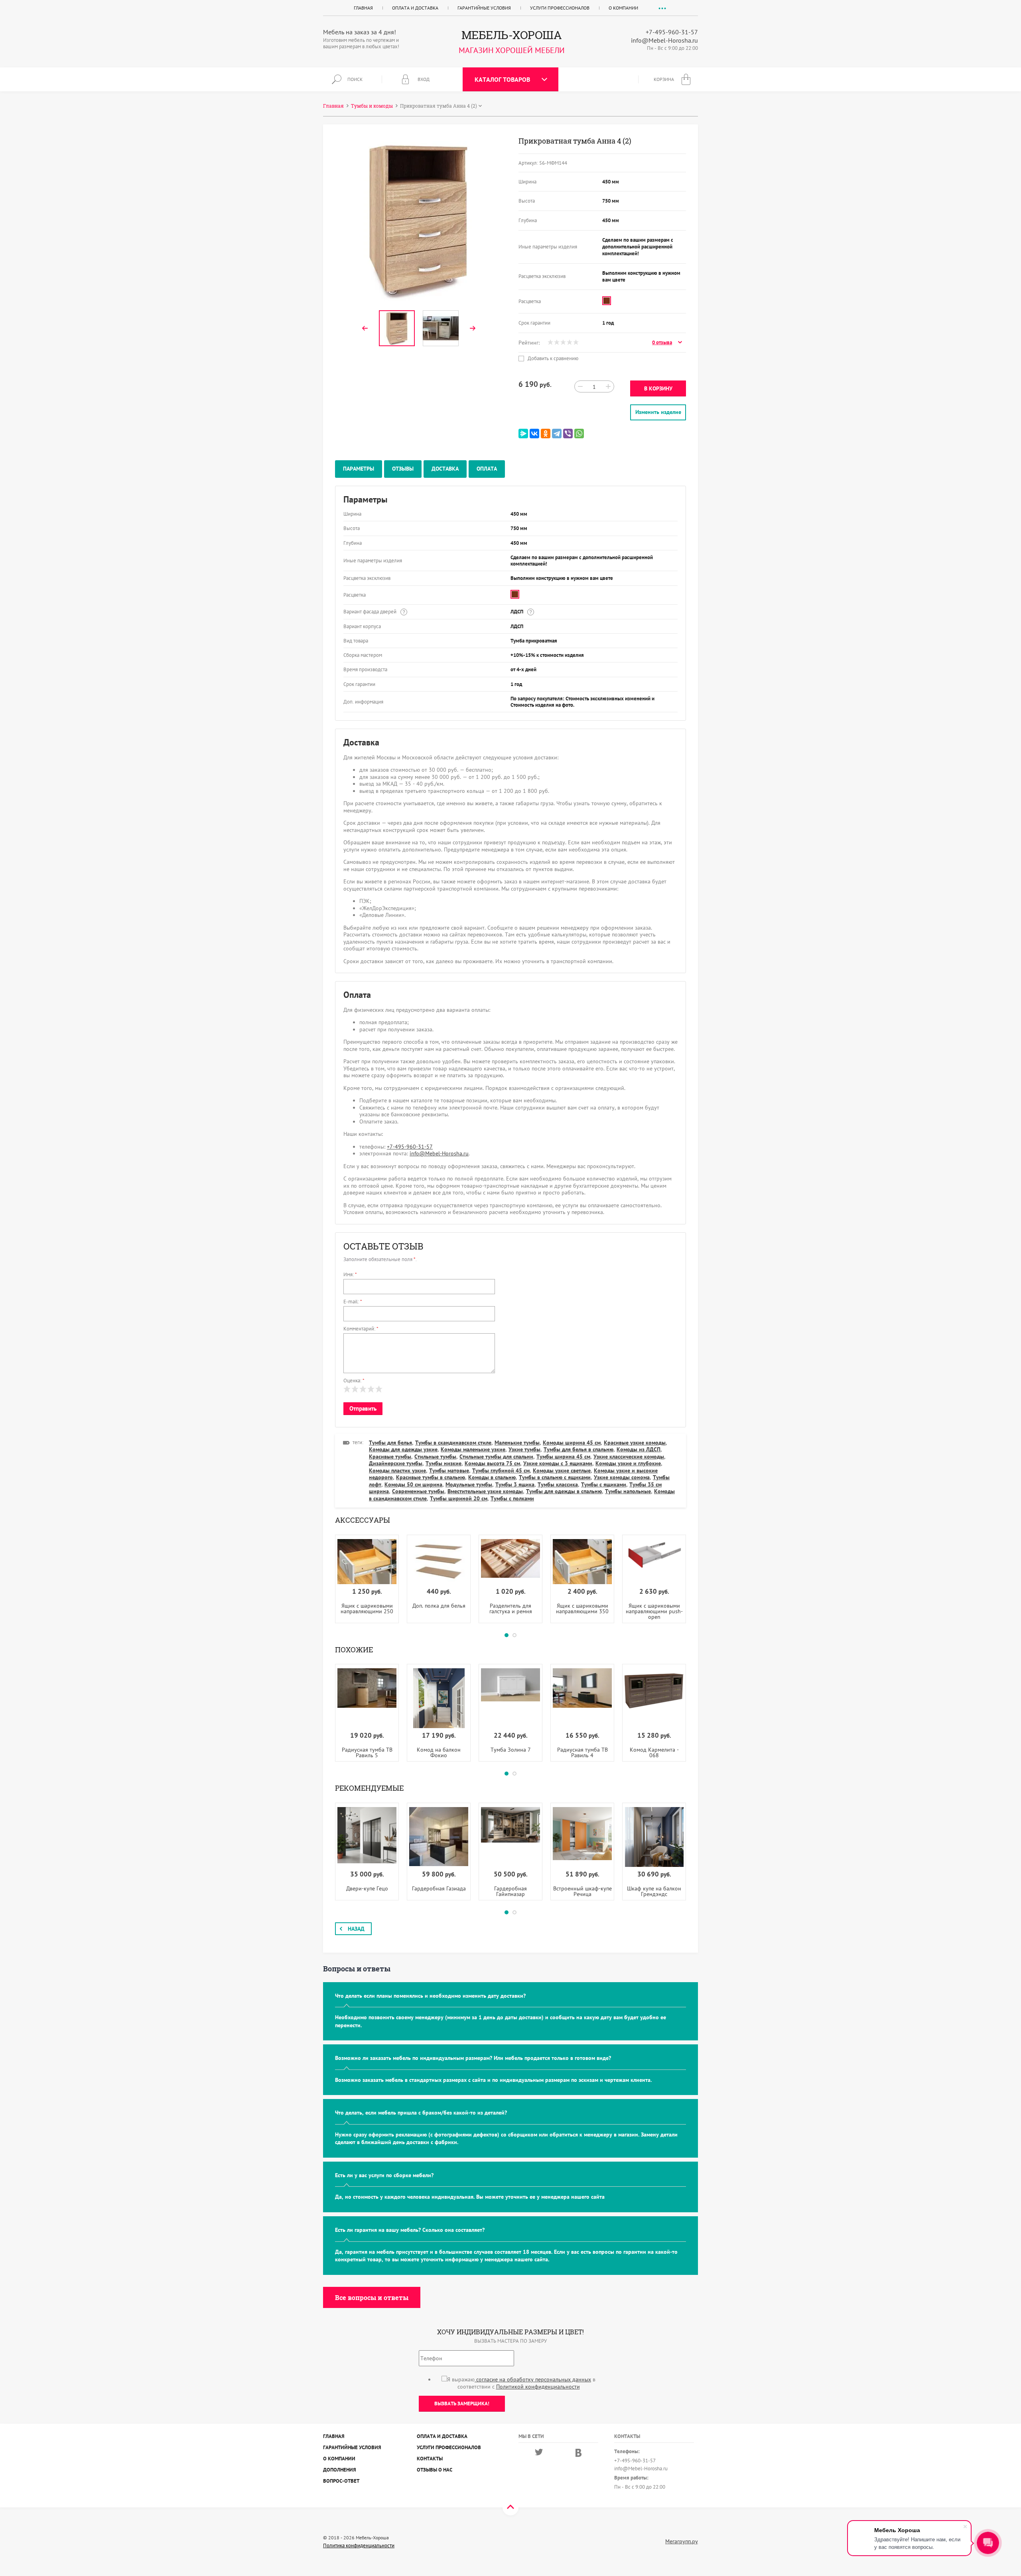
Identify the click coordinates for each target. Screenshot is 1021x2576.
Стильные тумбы (435, 1457)
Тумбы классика (558, 1484)
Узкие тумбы (524, 1449)
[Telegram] (557, 434)
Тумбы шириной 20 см (459, 1498)
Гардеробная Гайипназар (510, 1891)
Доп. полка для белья (439, 1606)
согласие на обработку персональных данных (533, 2379)
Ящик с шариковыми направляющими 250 (367, 1608)
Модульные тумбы (469, 1484)
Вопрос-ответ (341, 2481)
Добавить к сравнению (552, 359)
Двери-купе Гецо (367, 1888)
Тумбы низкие (443, 1463)
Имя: (350, 1274)
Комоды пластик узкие (397, 1470)
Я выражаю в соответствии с (521, 2383)
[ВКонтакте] (534, 434)
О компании (623, 8)
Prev (365, 328)
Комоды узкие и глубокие (628, 1463)
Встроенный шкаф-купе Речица (582, 1891)
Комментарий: (361, 1329)
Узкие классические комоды (629, 1457)
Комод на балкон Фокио (439, 1752)
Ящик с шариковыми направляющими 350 (582, 1608)
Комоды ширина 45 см (572, 1443)
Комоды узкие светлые (562, 1470)
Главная (363, 8)
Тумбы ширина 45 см (563, 1457)
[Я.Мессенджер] (523, 434)
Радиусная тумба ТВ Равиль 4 (582, 1752)
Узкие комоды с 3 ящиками (558, 1463)
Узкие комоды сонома (622, 1477)
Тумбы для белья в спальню (579, 1449)
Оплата (487, 469)
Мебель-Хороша (512, 35)
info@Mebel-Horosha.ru (664, 40)
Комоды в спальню (492, 1477)
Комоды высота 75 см (492, 1463)
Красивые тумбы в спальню (431, 1477)
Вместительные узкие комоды (485, 1491)
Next (473, 328)
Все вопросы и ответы (372, 2297)
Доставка (445, 469)
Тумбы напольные (628, 1491)
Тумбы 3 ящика (515, 1484)
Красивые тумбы (390, 1457)
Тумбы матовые (449, 1470)
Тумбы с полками (512, 1498)
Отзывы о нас (435, 2470)
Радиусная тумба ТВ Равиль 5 (367, 1752)
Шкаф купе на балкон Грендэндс (654, 1891)
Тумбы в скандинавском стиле (453, 1443)
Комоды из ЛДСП (639, 1449)
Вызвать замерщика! (462, 2404)
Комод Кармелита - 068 (654, 1752)
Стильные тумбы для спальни (496, 1457)
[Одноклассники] (546, 434)
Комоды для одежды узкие (403, 1449)
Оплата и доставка (415, 8)
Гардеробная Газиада (439, 1888)
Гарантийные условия (484, 8)
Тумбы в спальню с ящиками (555, 1477)
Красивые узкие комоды (635, 1443)
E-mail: (353, 1302)
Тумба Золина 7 (511, 1750)
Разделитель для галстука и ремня (511, 1608)
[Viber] (568, 434)
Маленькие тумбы (517, 1443)
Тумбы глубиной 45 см (501, 1470)
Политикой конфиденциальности (538, 2387)
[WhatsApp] (579, 434)
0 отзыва (662, 343)
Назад (356, 1929)
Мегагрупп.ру (682, 2541)
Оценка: (354, 1381)
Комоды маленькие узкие (473, 1449)
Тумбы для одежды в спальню (564, 1491)
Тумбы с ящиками (604, 1484)
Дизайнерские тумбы (396, 1463)
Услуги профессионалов (560, 8)
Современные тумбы (418, 1491)
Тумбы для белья (390, 1443)
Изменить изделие (658, 412)
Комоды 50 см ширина (413, 1484)
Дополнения (340, 2470)
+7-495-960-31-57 (672, 32)
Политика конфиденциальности (359, 2546)
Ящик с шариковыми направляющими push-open (654, 1611)
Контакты (430, 2459)
